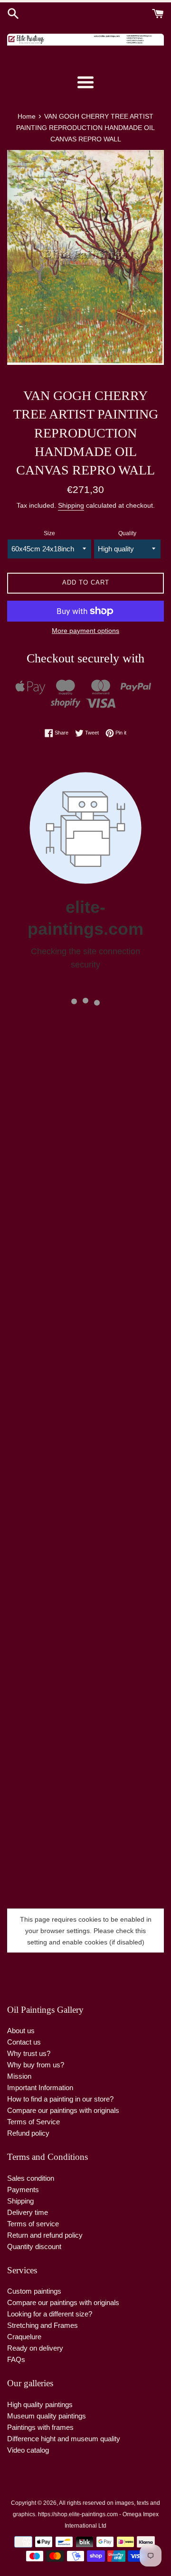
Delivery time (28, 2212)
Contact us (24, 2042)
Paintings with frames (40, 2427)
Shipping (71, 505)
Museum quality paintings (47, 2416)
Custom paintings (34, 2291)
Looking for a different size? (50, 2314)
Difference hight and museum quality (64, 2439)
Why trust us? (29, 2053)
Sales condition (31, 2178)
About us (21, 2031)
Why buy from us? (36, 2065)
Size (49, 533)
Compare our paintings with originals (63, 2110)
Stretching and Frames (43, 2325)
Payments (23, 2190)
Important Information (40, 2088)
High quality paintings (40, 2404)
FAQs (16, 2359)
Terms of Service (33, 2122)
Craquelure (24, 2337)
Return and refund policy (45, 2235)
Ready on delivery (35, 2348)
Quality (127, 533)
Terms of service (33, 2224)
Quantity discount (34, 2246)
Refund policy (28, 2133)
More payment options (85, 631)
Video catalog (28, 2450)
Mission (19, 2076)
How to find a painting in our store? (60, 2099)
